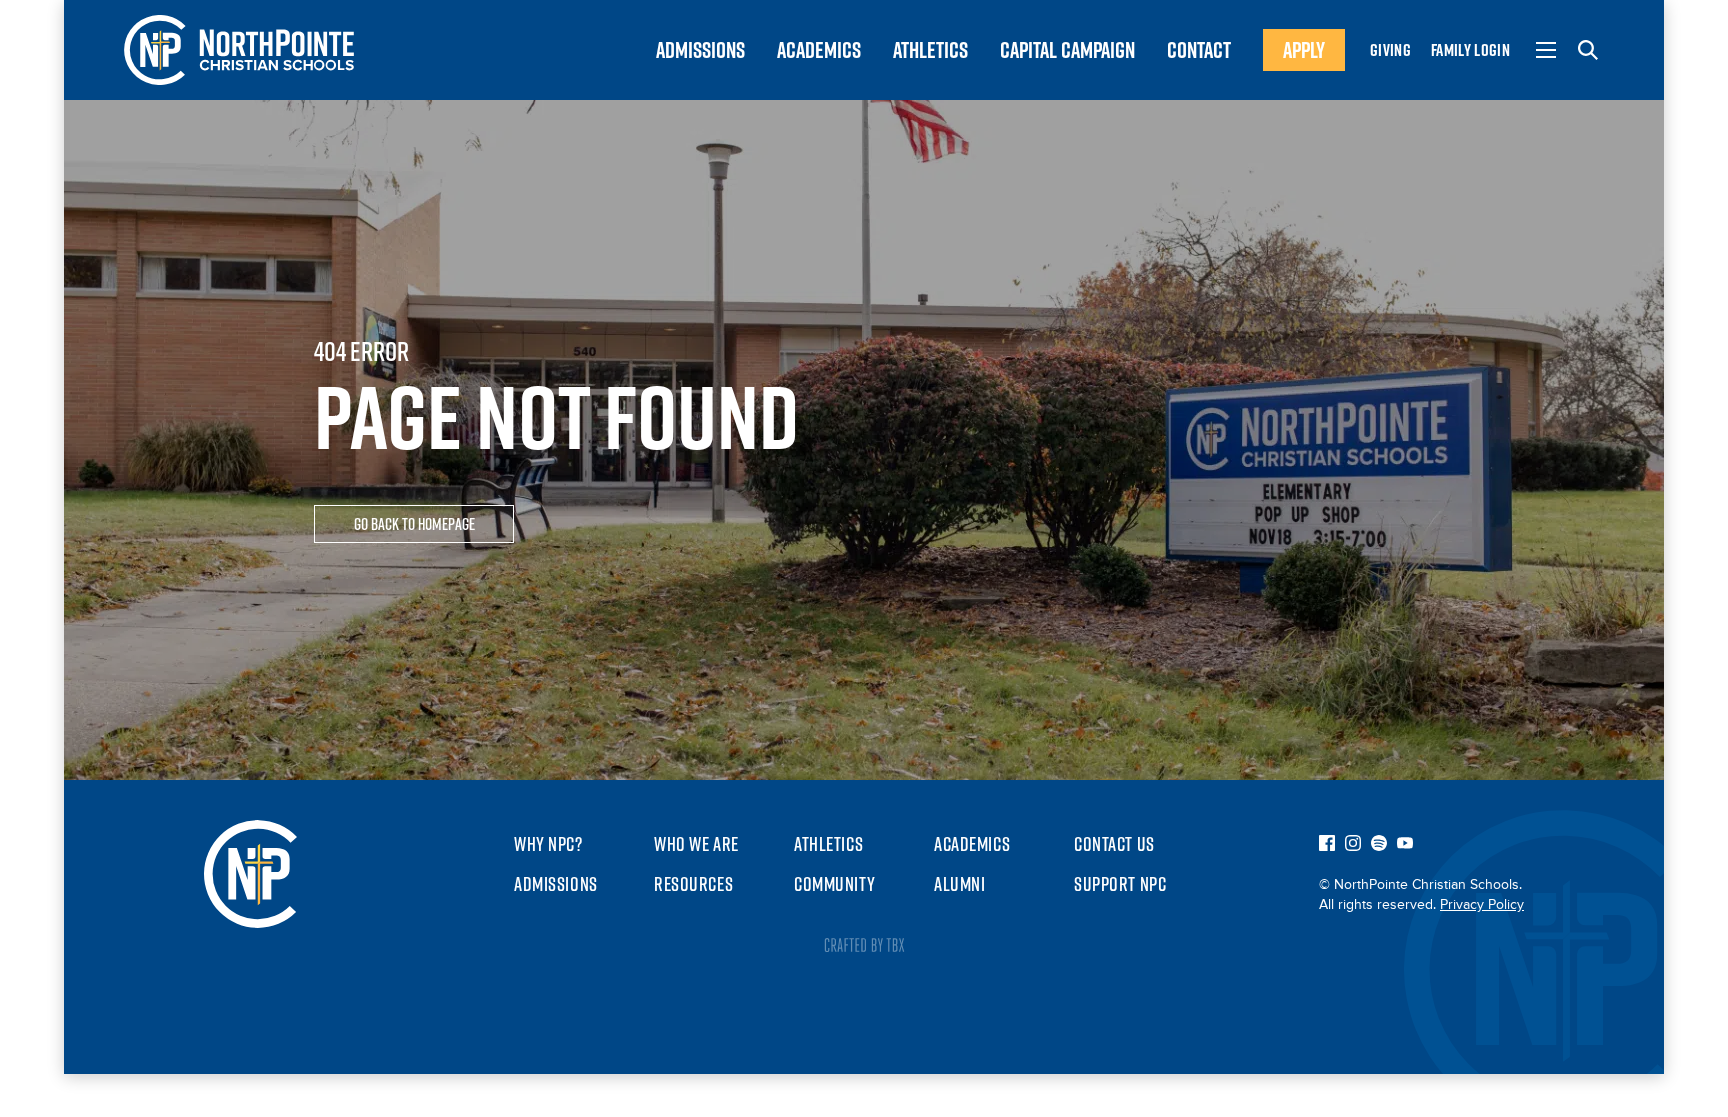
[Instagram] (1353, 845)
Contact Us (1114, 844)
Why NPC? (548, 844)
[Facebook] (1327, 845)
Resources (693, 884)
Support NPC (1120, 884)
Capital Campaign (1067, 50)
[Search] (1588, 50)
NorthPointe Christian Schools (239, 50)
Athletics (930, 50)
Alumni (959, 884)
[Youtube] (1405, 845)
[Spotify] (1379, 845)
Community (834, 884)
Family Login (1470, 50)
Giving (1390, 50)
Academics (819, 50)
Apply (1304, 50)
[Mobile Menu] (1546, 50)
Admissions (700, 50)
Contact (1199, 50)
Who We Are (696, 844)
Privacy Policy (1482, 905)
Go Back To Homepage (414, 524)
